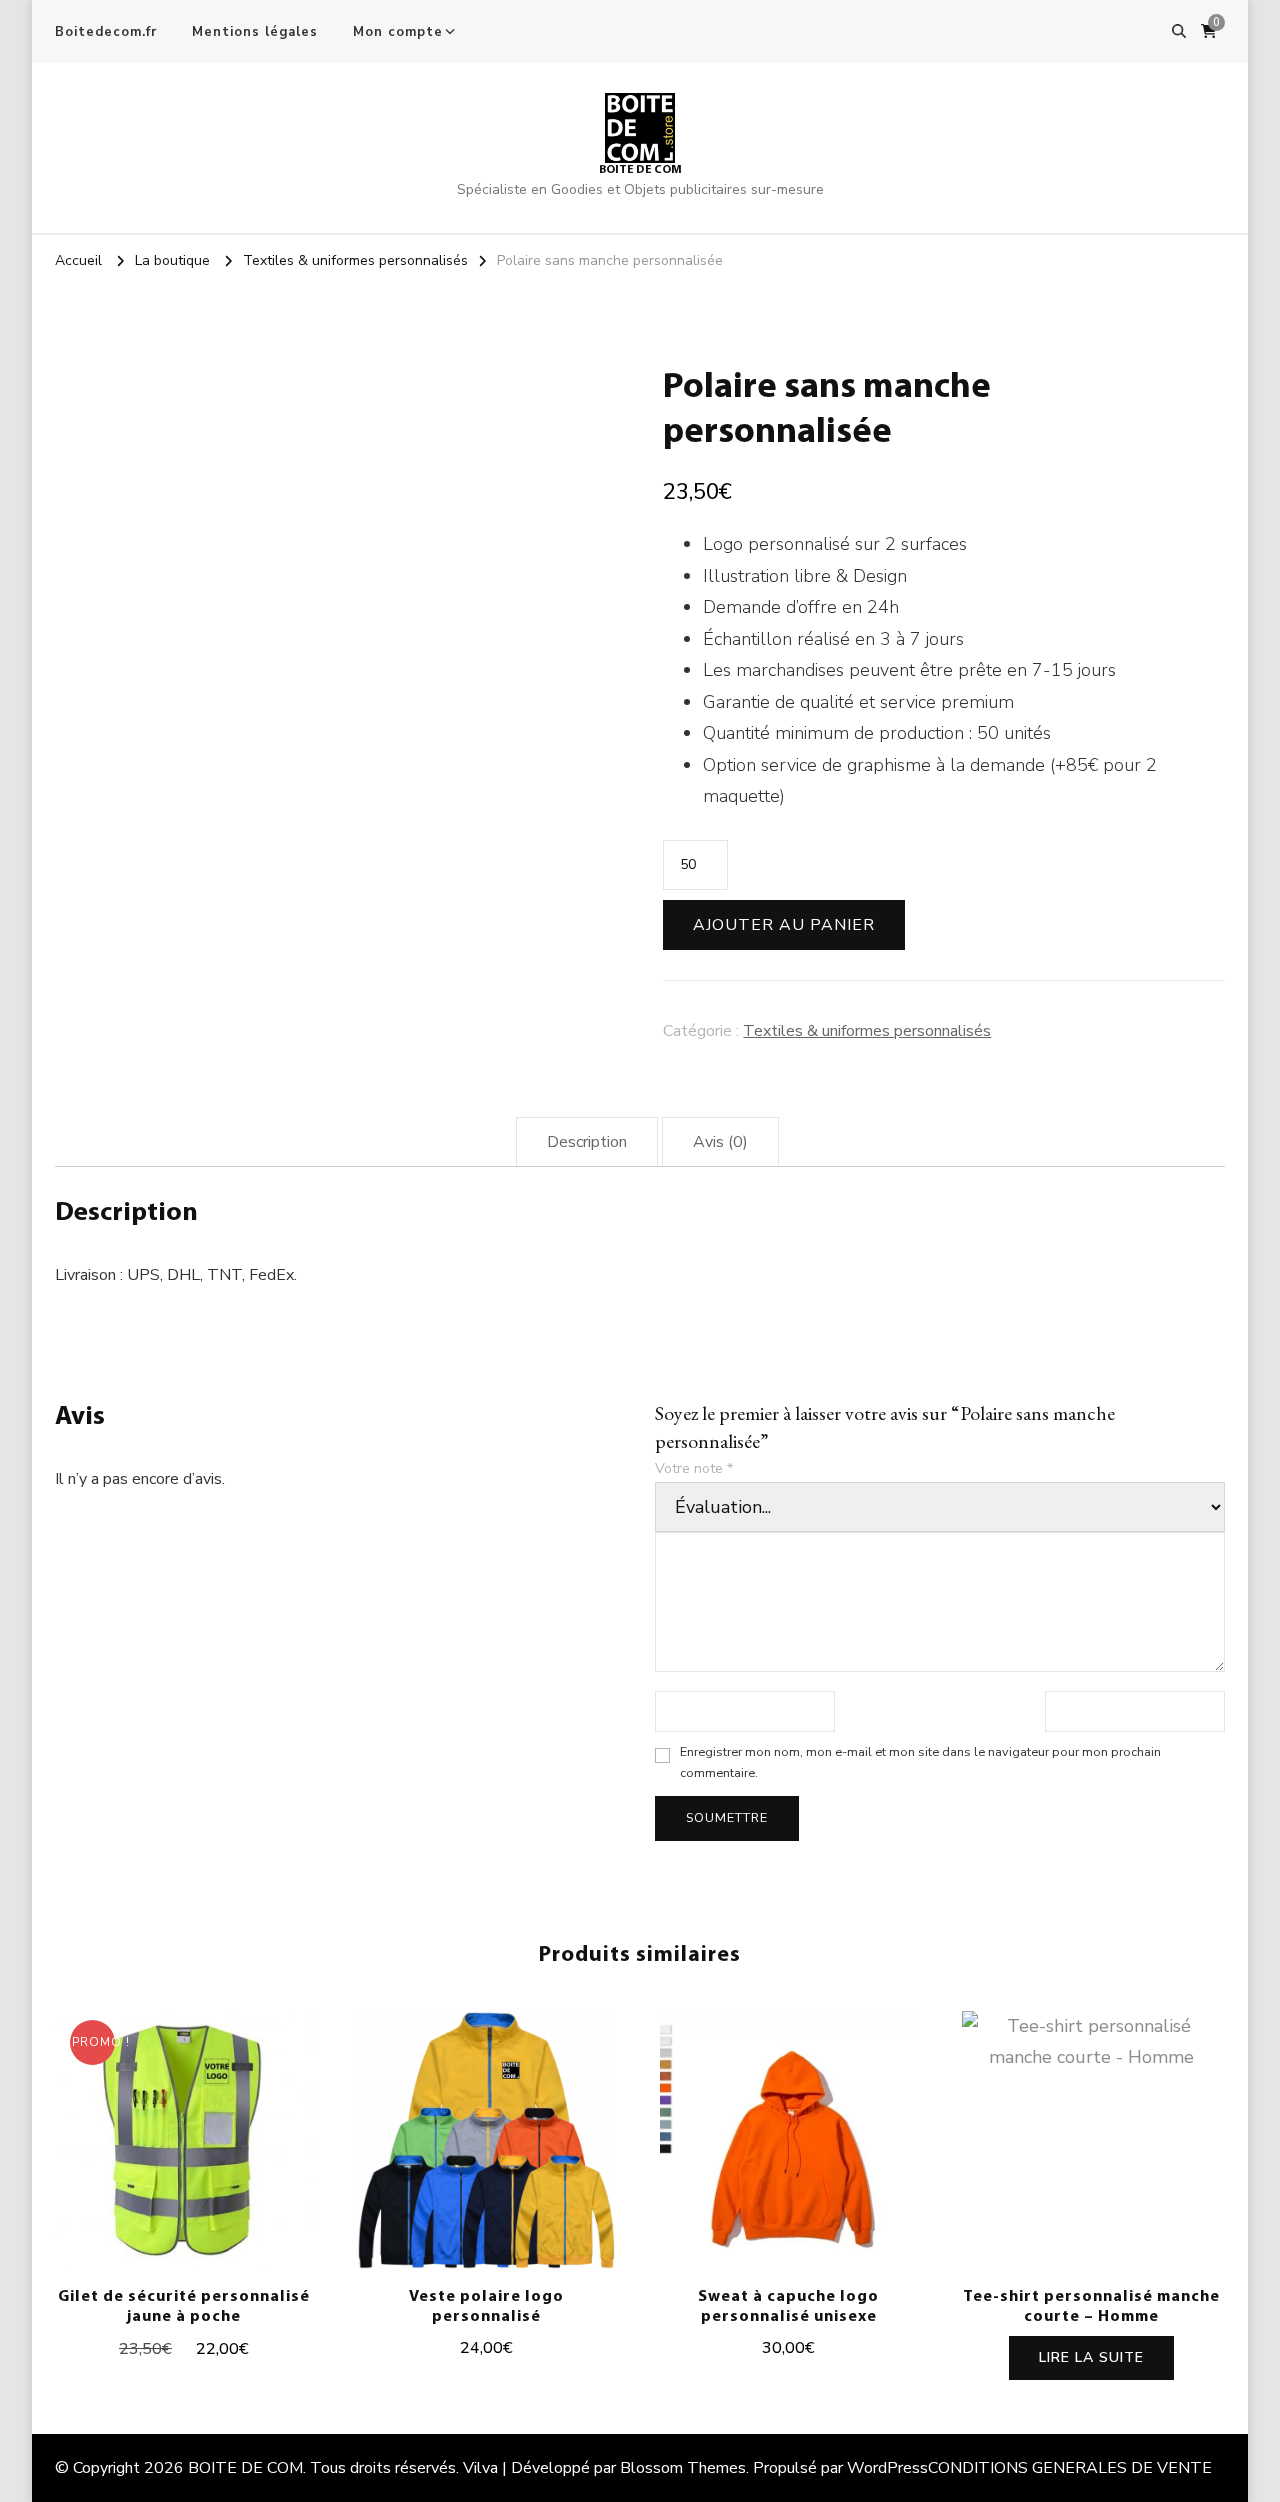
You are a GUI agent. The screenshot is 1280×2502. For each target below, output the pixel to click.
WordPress (887, 2468)
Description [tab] (587, 1142)
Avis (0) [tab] (720, 1142)
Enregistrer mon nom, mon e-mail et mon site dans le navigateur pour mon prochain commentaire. (920, 1762)
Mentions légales (255, 32)
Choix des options (486, 2144)
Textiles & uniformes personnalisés (867, 1031)
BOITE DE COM (640, 170)
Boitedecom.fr (106, 32)
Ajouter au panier (784, 925)
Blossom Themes (683, 2468)
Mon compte (398, 32)
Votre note (694, 1468)
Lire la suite (1091, 2357)
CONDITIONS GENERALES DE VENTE (1070, 2468)
